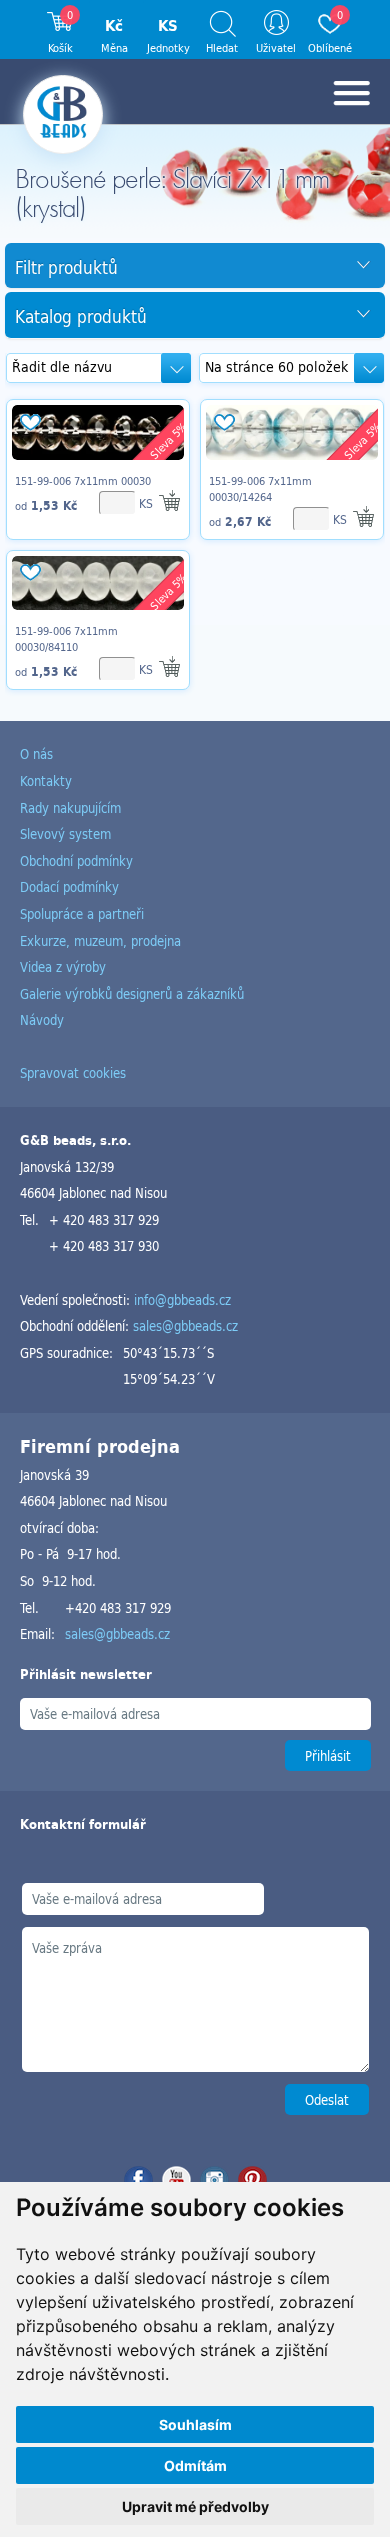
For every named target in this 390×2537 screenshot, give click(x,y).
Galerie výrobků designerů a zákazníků (132, 993)
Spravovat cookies (73, 1072)
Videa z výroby (63, 966)
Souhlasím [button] (195, 2424)
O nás (36, 753)
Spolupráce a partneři (82, 913)
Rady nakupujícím (70, 807)
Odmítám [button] (195, 2465)
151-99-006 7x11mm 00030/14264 (260, 489)
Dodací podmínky (69, 886)
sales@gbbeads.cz (185, 1325)
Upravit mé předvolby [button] (195, 2506)
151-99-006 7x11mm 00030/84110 (66, 639)
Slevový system (65, 833)
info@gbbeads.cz (182, 1299)
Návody (42, 1019)
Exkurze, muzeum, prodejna (100, 940)
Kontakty (46, 780)
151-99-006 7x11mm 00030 (83, 481)
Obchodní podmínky (76, 860)
